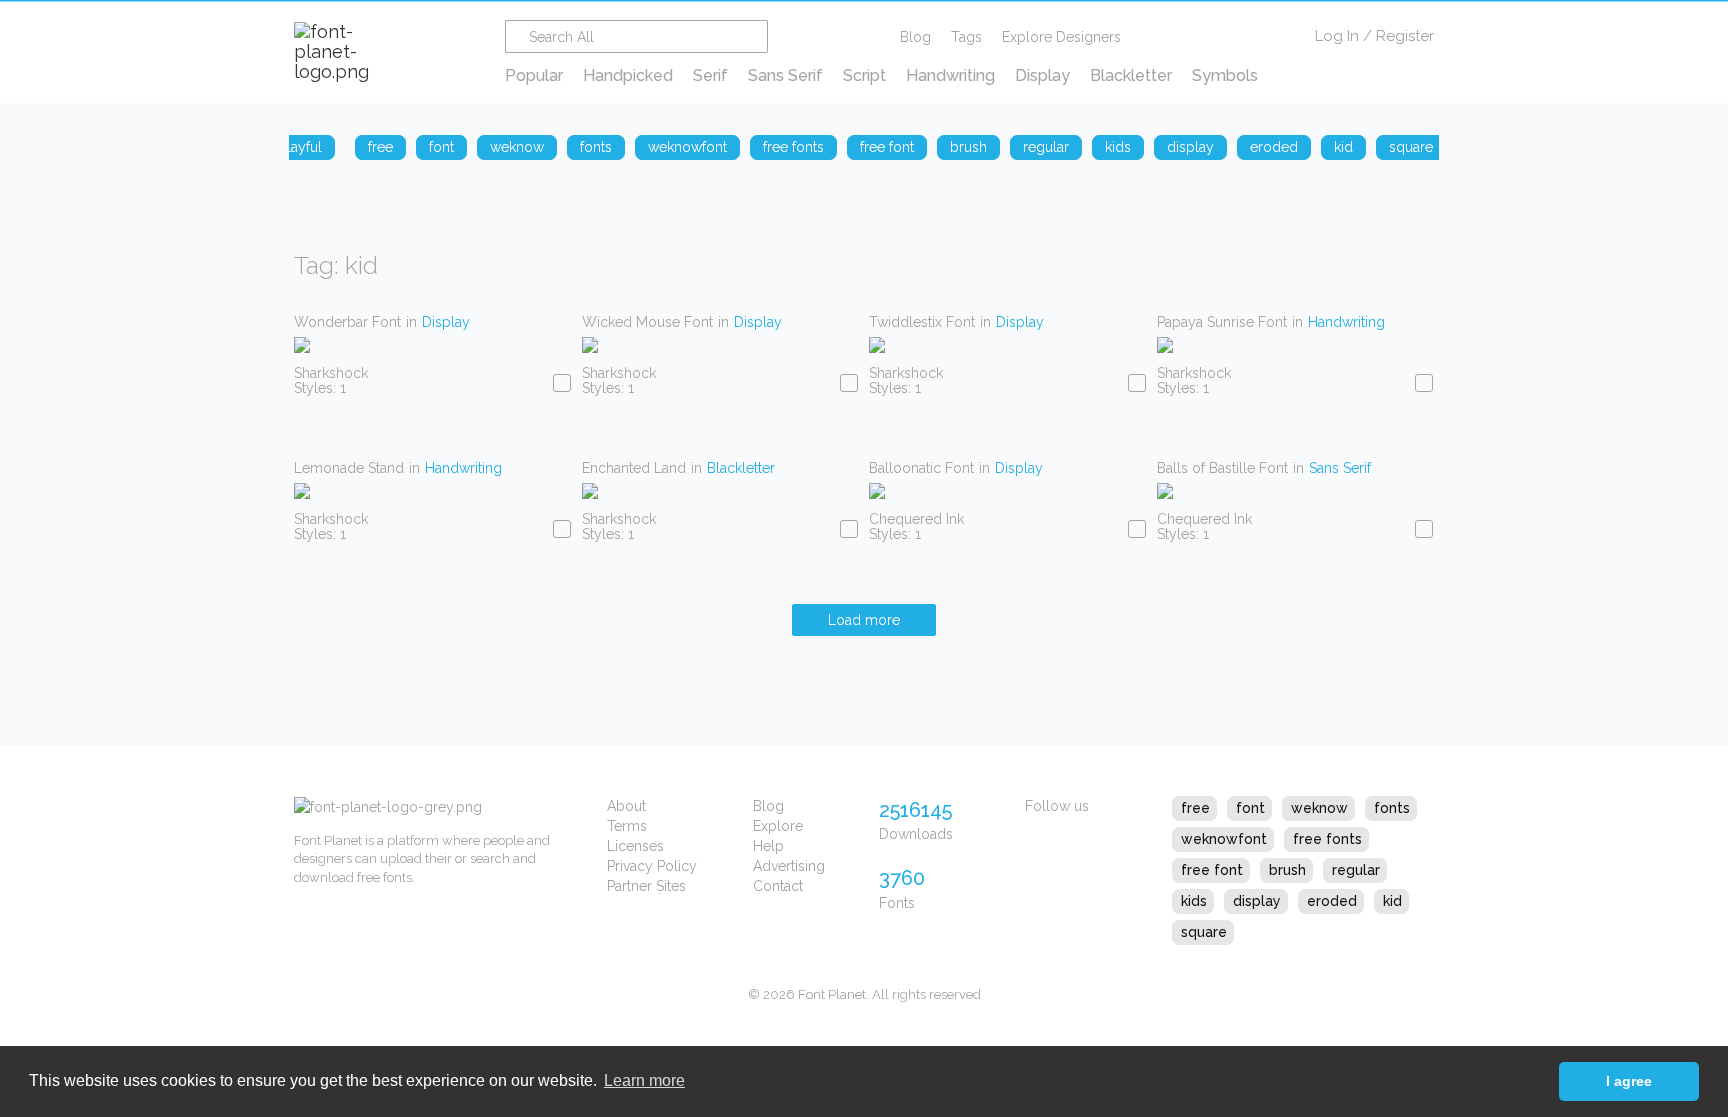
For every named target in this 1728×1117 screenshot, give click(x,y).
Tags (966, 37)
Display (1042, 75)
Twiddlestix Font (922, 322)
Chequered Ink (916, 519)
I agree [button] (1629, 1081)
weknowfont (1224, 839)
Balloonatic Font (921, 468)
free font (1212, 870)
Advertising (789, 866)
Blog (915, 37)
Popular (534, 75)
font (1250, 808)
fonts (1392, 808)
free (1195, 808)
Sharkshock (331, 373)
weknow (1319, 808)
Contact (778, 886)
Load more (864, 620)
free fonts (1327, 839)
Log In (1337, 36)
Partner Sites (646, 886)
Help (768, 846)
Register (1405, 36)
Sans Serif (785, 75)
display (1257, 901)
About (626, 806)
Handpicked (628, 75)
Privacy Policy (652, 866)
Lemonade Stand (349, 468)
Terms (627, 826)
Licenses (635, 846)
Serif (710, 75)
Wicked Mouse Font (647, 322)
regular (1356, 870)
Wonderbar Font (347, 322)
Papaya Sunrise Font (1222, 322)
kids (1194, 901)
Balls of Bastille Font (1222, 468)
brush (1287, 870)
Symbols (1225, 75)
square (1204, 932)
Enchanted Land (634, 468)
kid (1392, 901)
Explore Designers (1061, 37)
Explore (778, 826)
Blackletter (1131, 75)
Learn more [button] (644, 1080)
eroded (1332, 901)
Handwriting (950, 75)
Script (864, 75)
